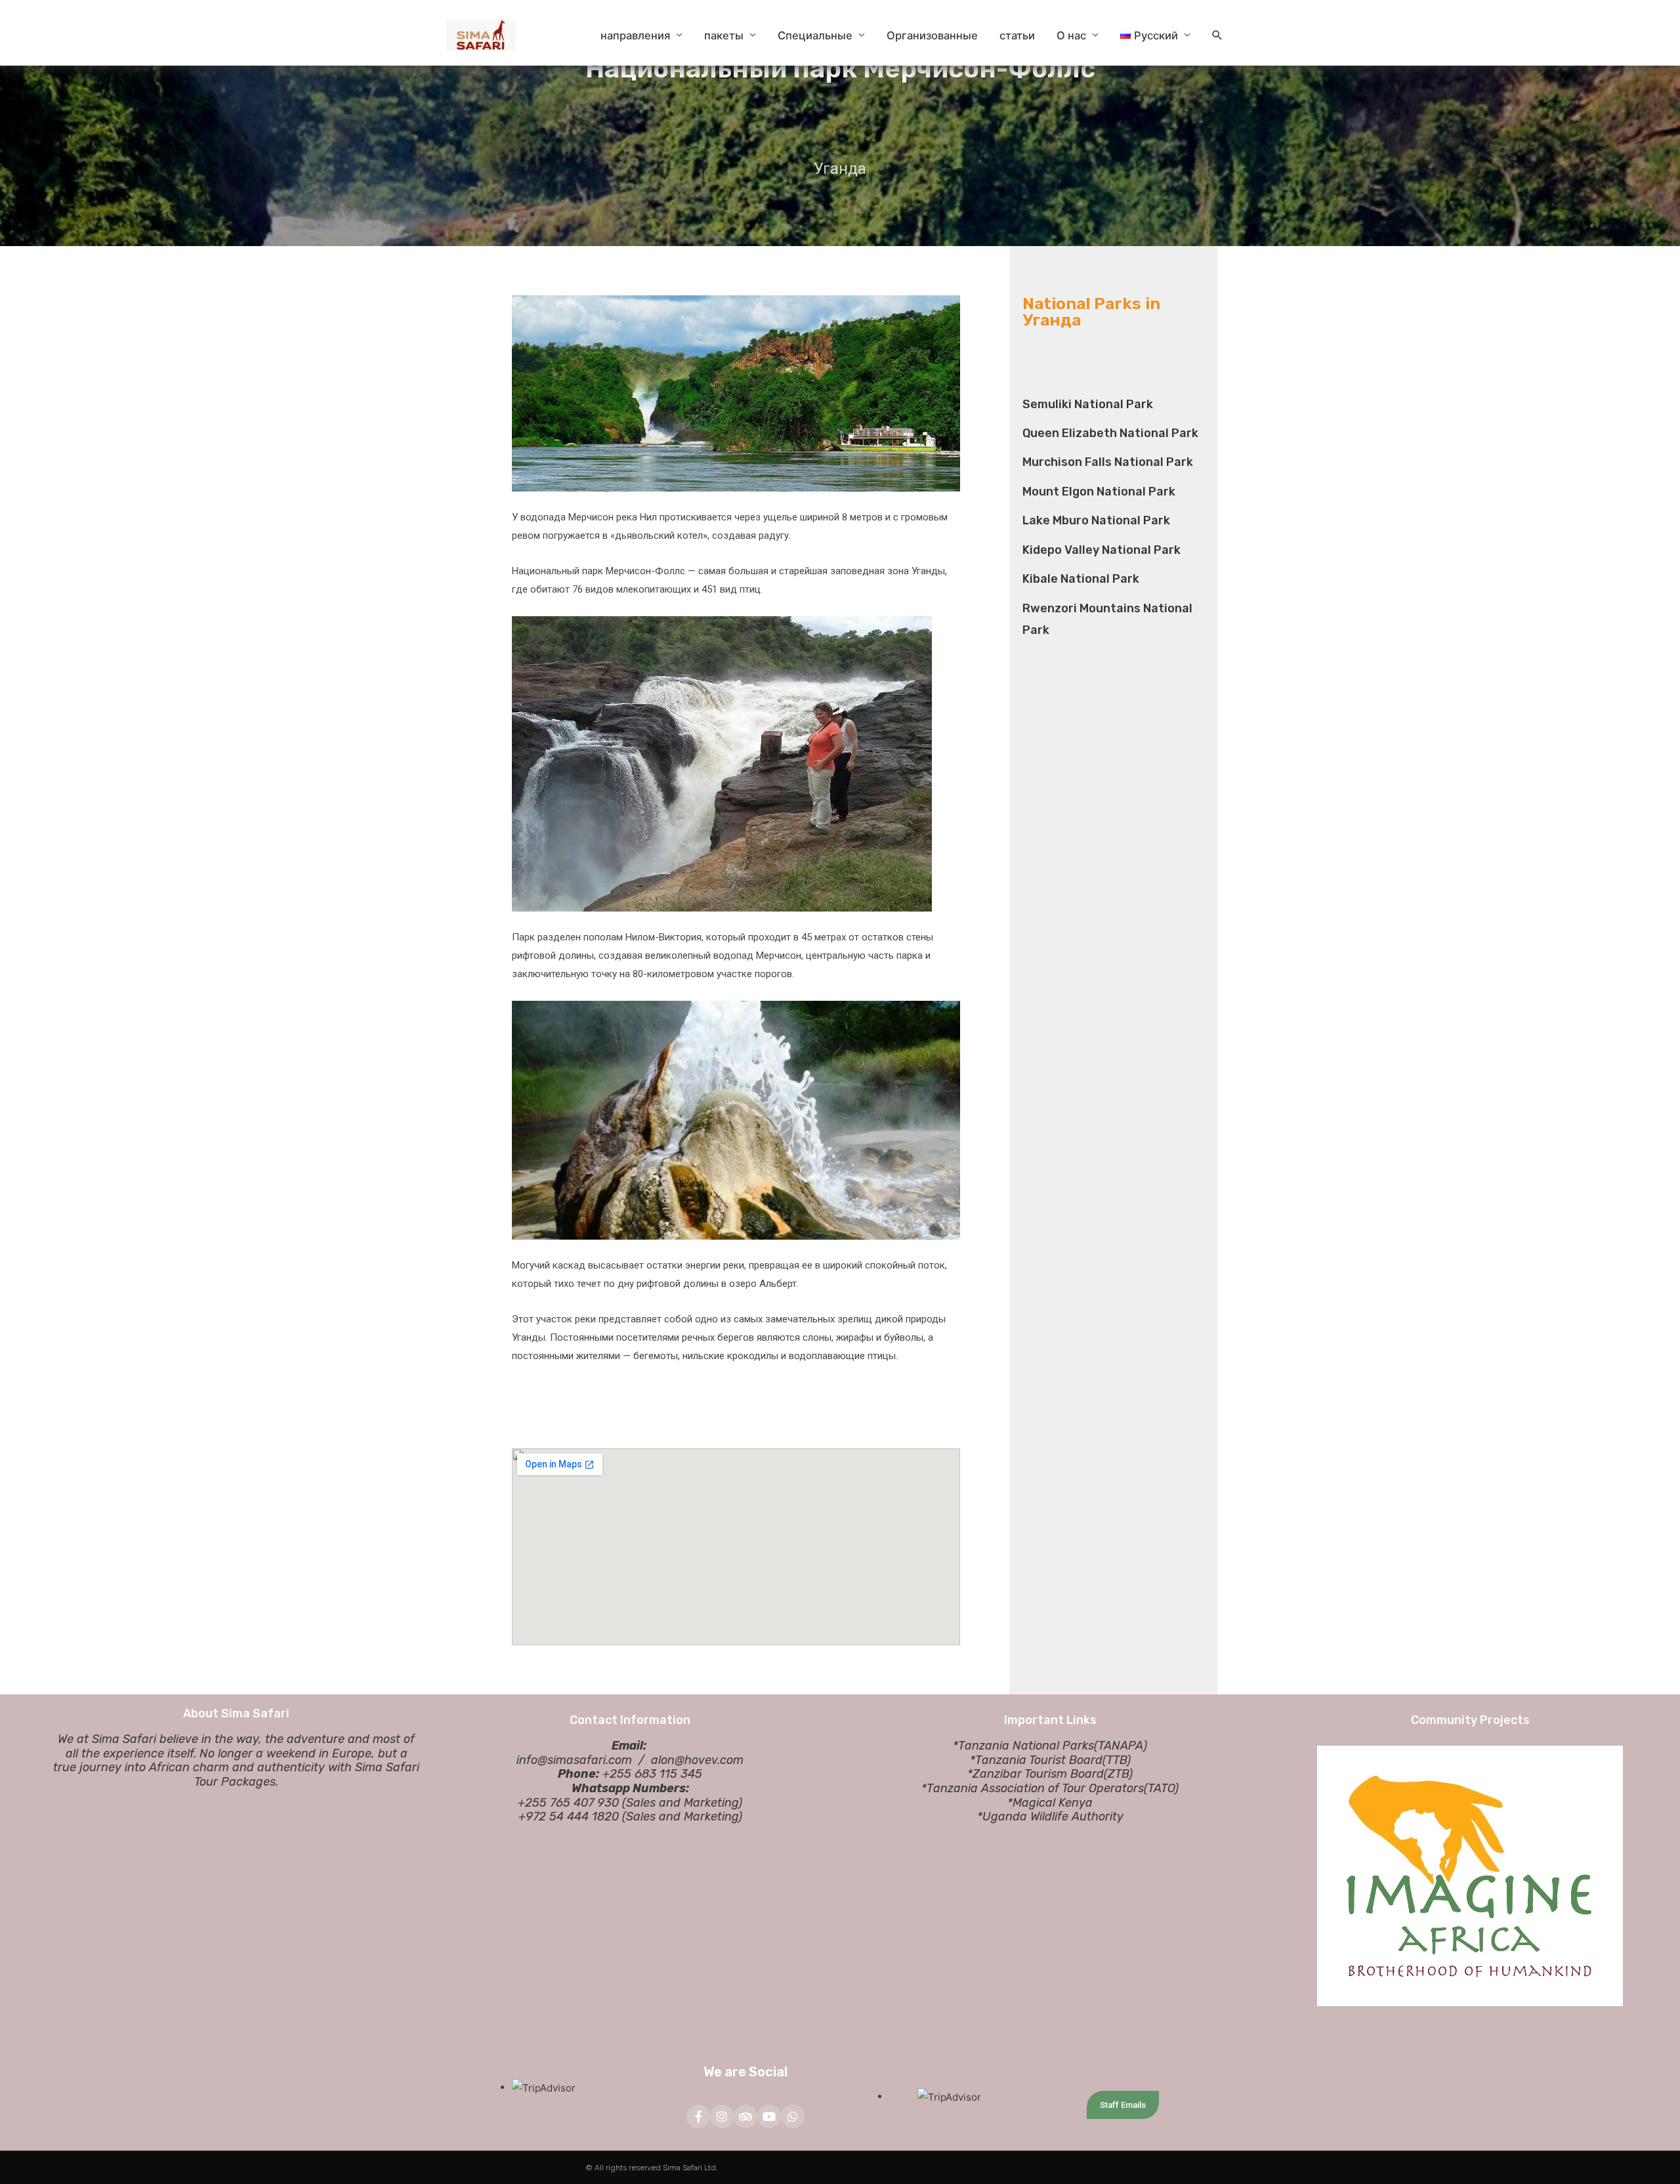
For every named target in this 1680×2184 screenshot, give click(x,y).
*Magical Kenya (1050, 1803)
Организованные (932, 35)
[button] (1217, 35)
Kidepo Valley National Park (1102, 550)
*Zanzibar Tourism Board (1036, 1774)
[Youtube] (769, 2116)
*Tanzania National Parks (1023, 1746)
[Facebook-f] (698, 2116)
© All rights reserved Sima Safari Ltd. (652, 2168)
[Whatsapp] (793, 2116)
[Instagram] (722, 2116)
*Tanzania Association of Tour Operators (1033, 1788)
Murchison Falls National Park (1108, 462)
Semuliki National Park (1088, 404)
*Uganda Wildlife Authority (1050, 1816)
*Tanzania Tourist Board (1036, 1760)
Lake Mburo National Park (1096, 520)
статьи (1017, 35)
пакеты (724, 35)
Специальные (815, 35)
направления (635, 35)
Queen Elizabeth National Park (1110, 433)
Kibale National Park (1081, 579)
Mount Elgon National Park (1099, 492)
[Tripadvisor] (745, 2116)
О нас (1071, 35)
